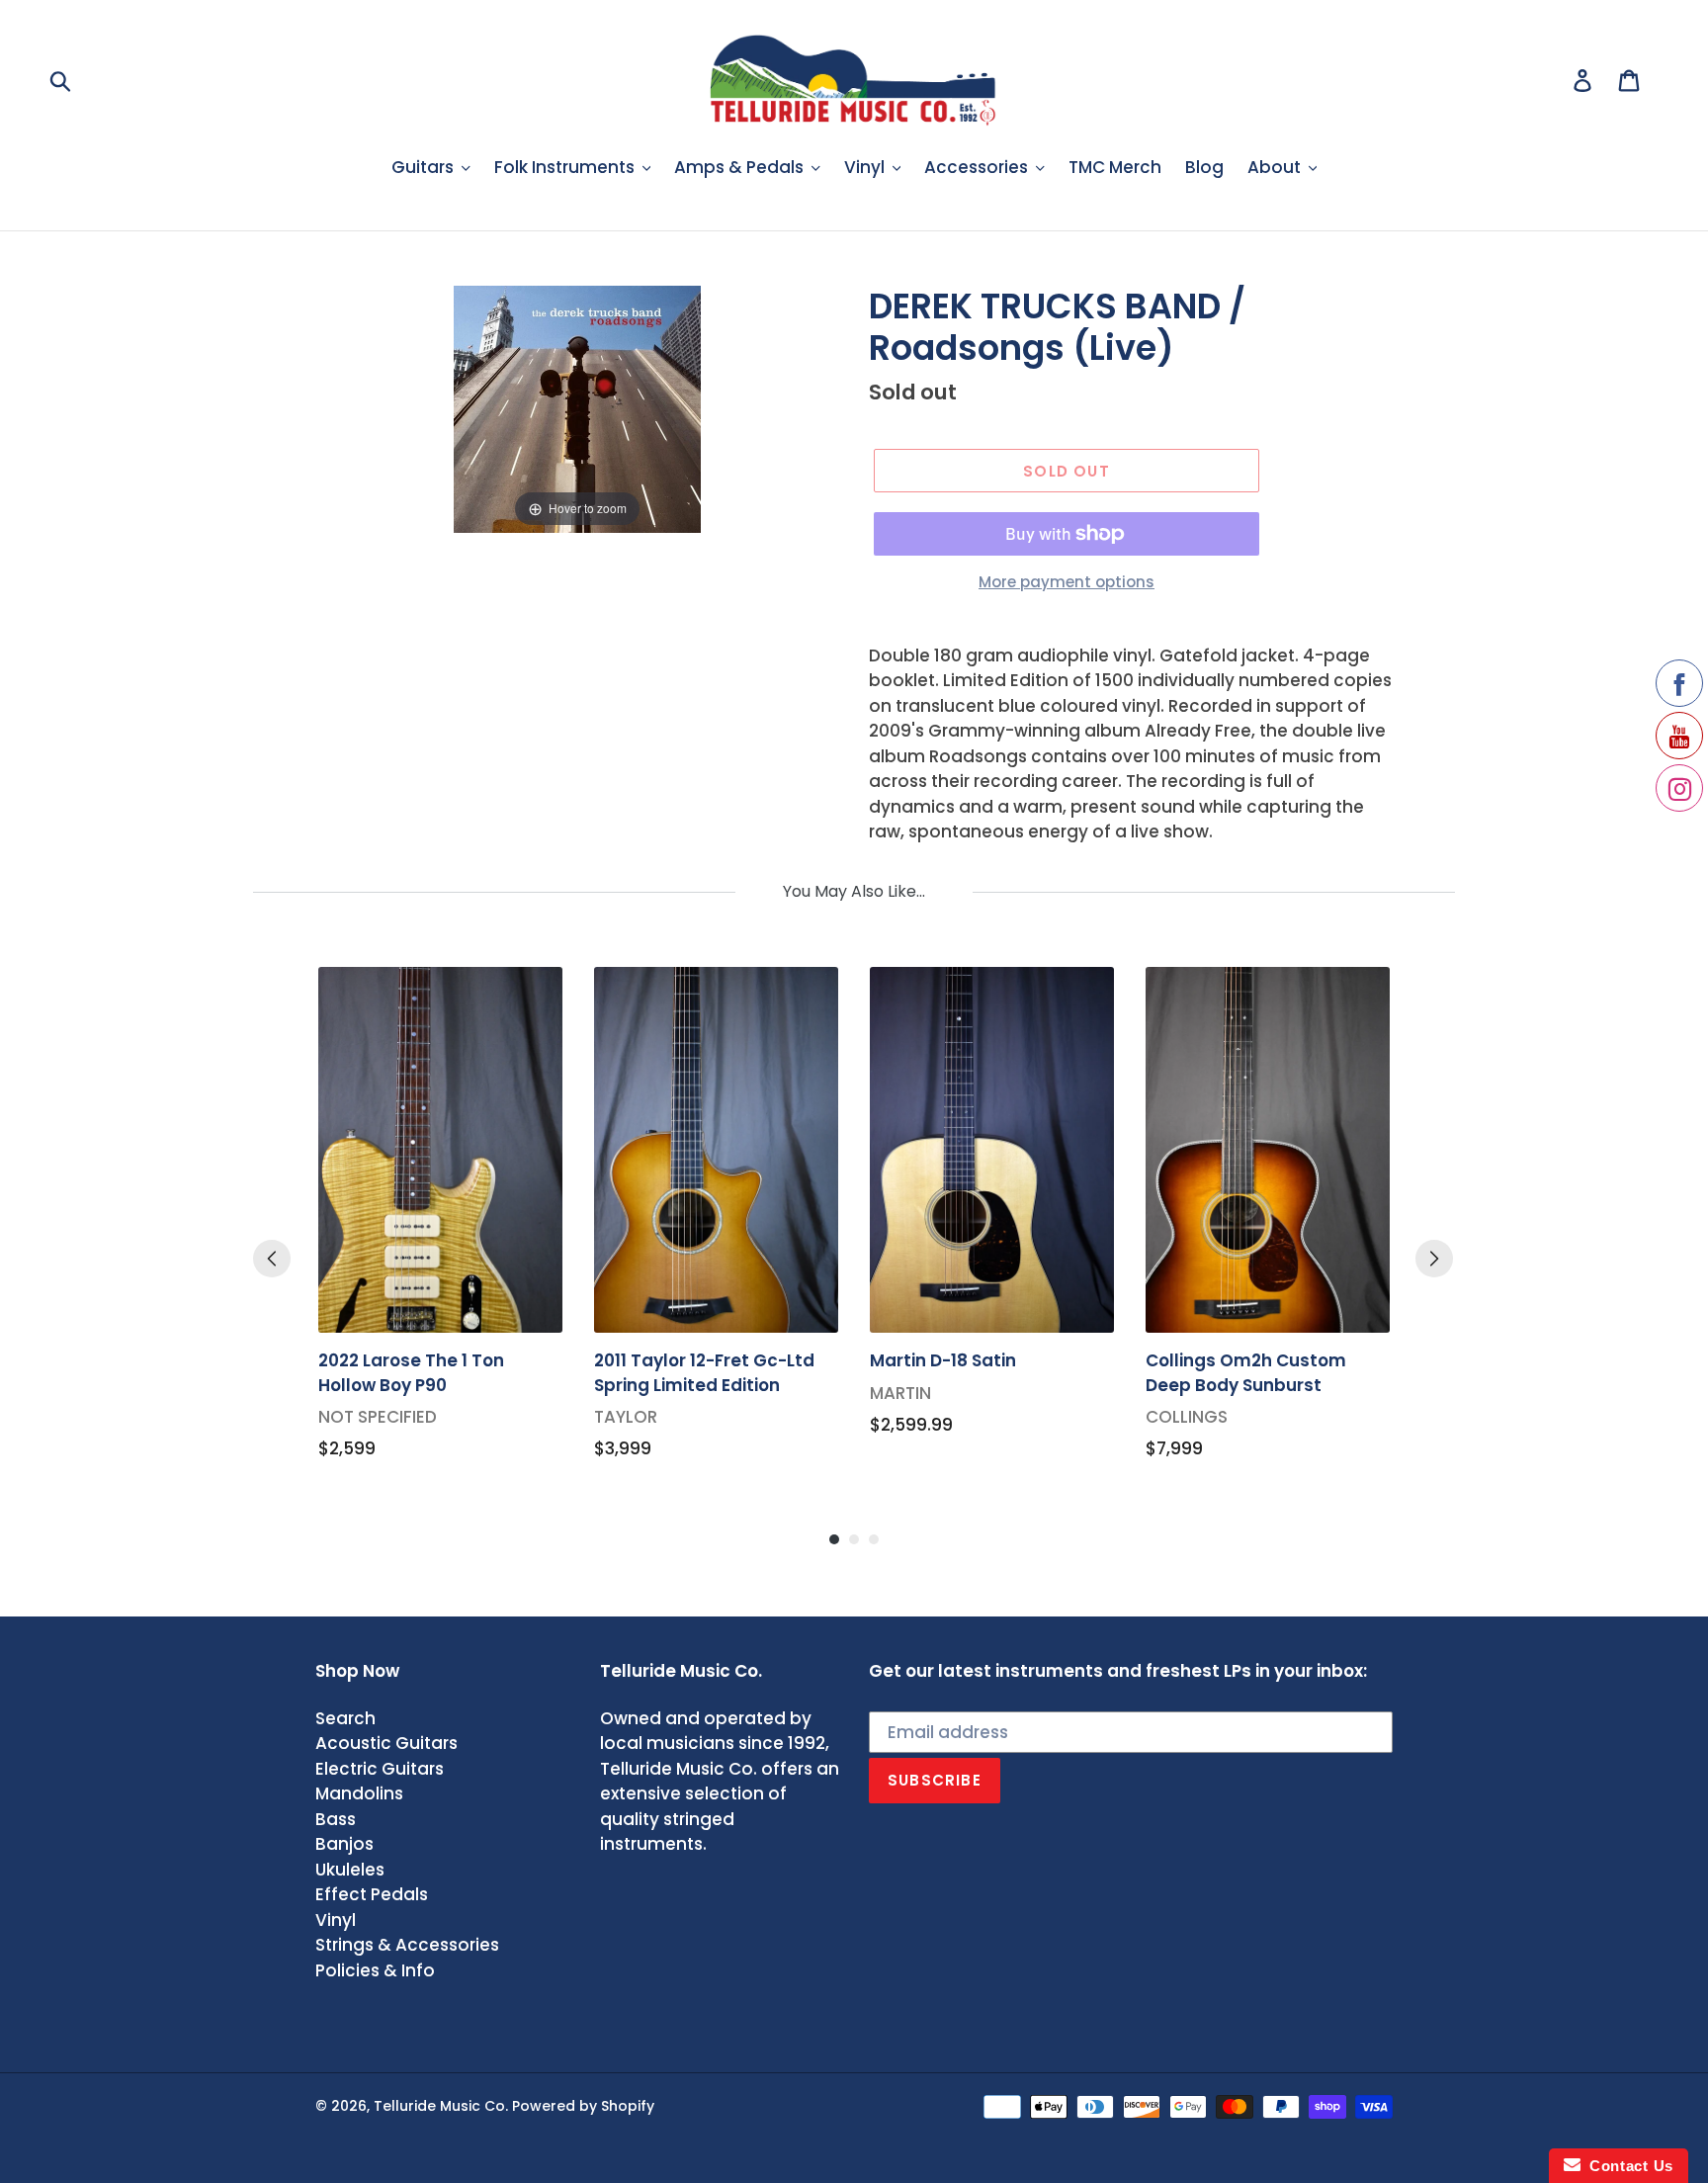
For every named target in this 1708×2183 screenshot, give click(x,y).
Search (345, 1718)
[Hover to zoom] (577, 407)
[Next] (1434, 1259)
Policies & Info (375, 1970)
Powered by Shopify (583, 2106)
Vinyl (336, 1920)
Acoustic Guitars (386, 1743)
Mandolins (359, 1793)
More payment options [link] (1067, 582)
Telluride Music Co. (441, 2106)
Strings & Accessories (407, 1945)
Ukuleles (350, 1870)
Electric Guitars (380, 1769)
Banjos (344, 1844)
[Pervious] (272, 1259)
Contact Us (1627, 2166)
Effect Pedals (372, 1894)
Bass (336, 1819)
